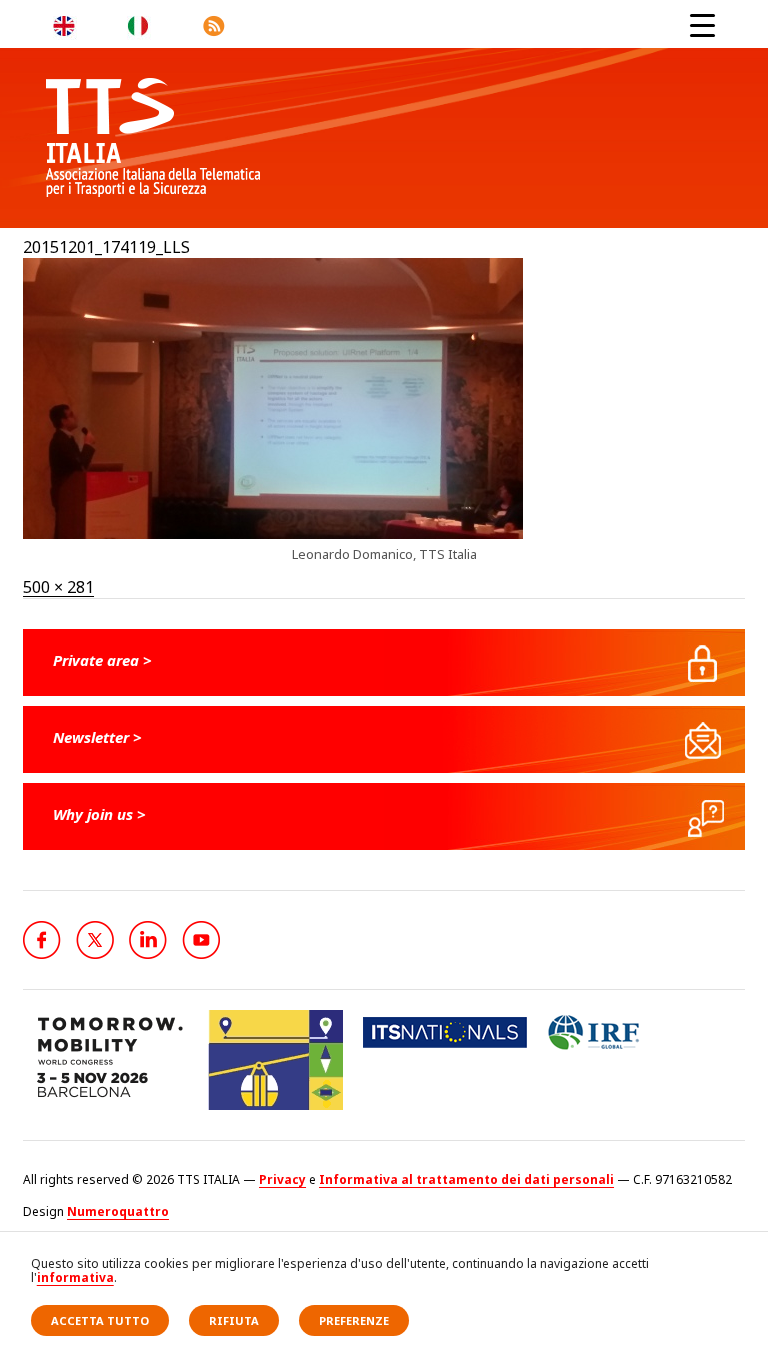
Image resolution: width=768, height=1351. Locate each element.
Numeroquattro (118, 1211)
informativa (75, 1277)
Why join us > (99, 814)
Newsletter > (97, 737)
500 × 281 (58, 587)
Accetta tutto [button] (100, 1320)
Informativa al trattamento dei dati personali (466, 1179)
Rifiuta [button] (234, 1320)
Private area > (102, 660)
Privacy (282, 1179)
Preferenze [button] (354, 1320)
